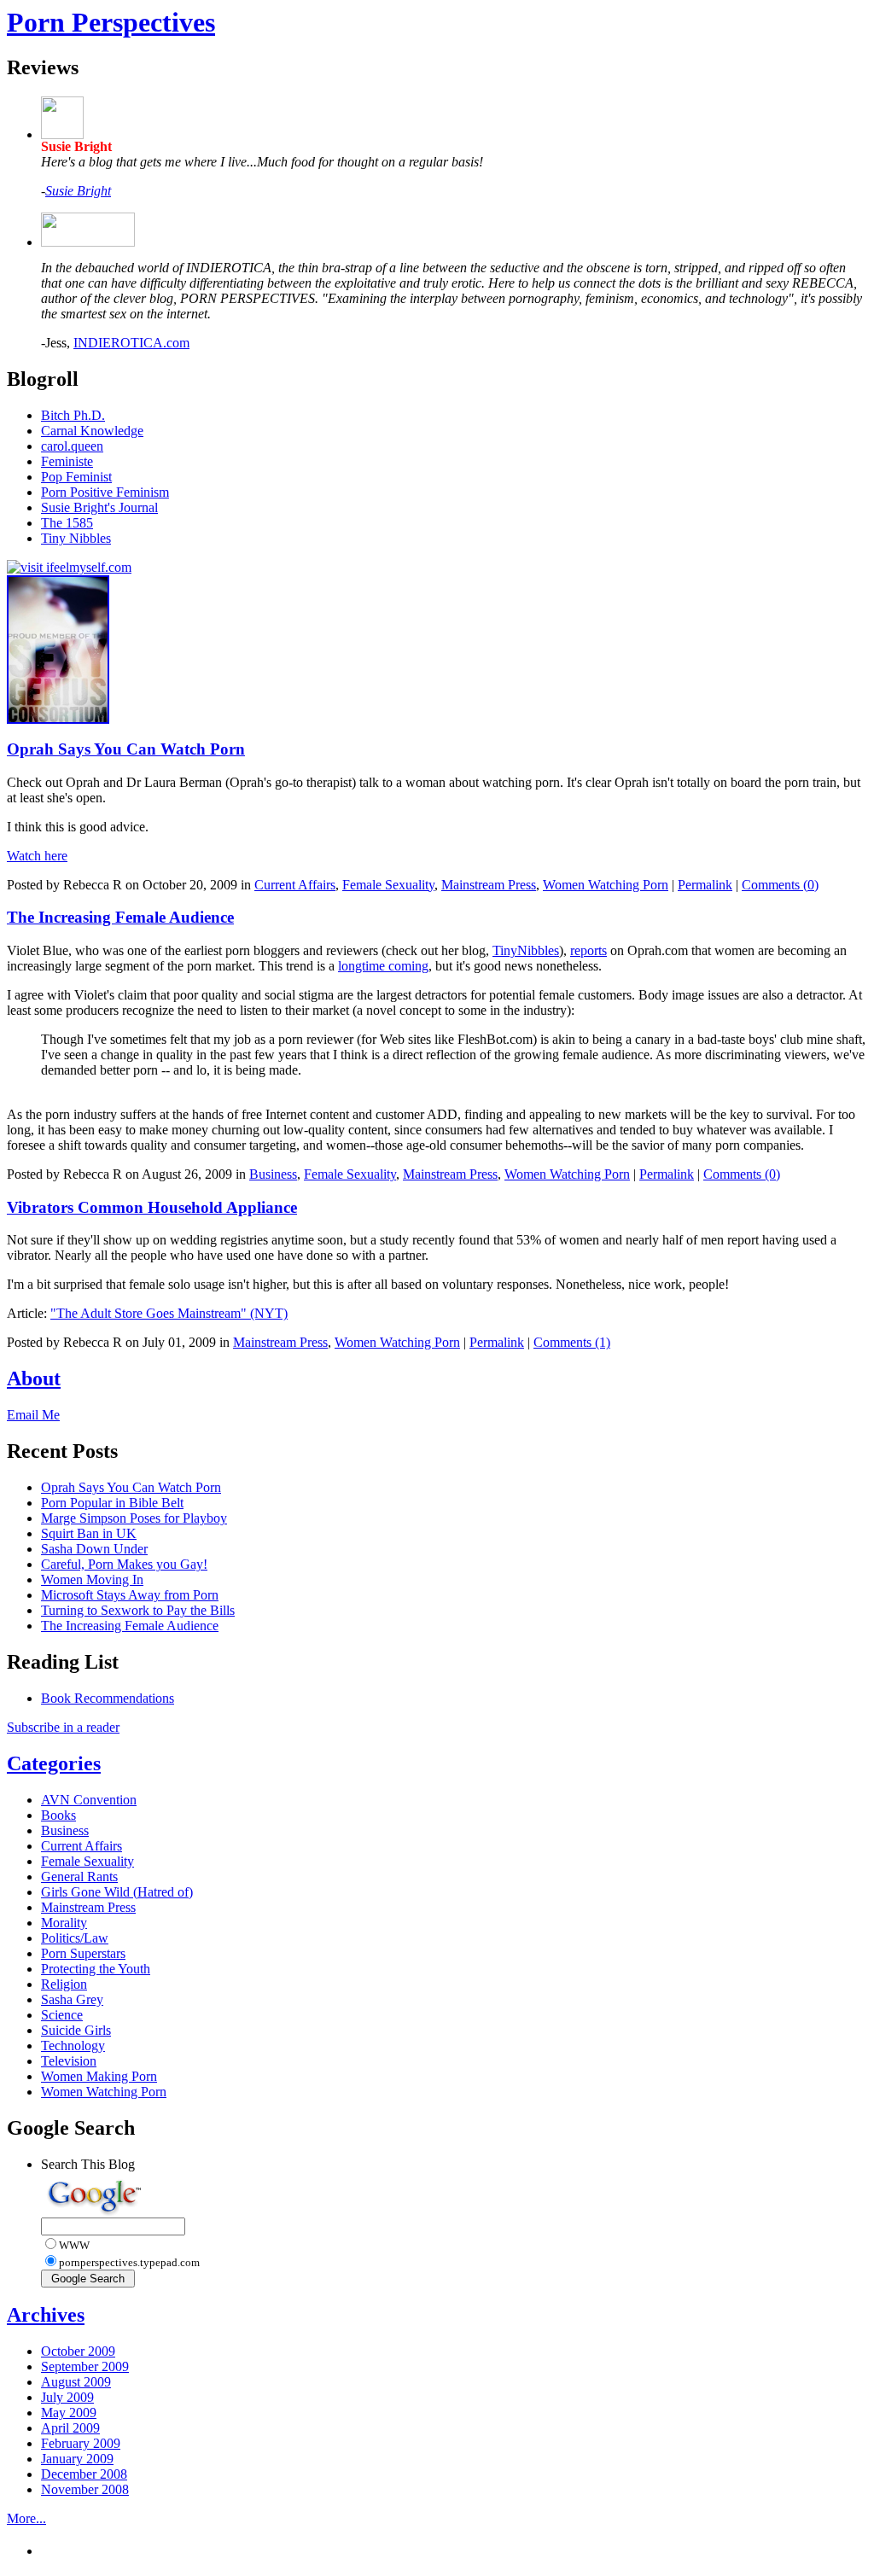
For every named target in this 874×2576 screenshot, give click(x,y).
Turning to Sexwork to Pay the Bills (138, 1610)
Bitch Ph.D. (73, 415)
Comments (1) (572, 1342)
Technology (73, 2046)
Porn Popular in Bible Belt (112, 1503)
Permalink (705, 885)
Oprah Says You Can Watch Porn (126, 749)
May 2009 (69, 2413)
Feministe (67, 461)
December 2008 (84, 2474)
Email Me (33, 1415)
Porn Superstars (83, 1953)
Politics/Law (75, 1938)
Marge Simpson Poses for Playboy (134, 1518)
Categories (54, 1763)
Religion (64, 1984)
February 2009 (81, 2443)
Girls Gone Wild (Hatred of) (117, 1892)
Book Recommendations (108, 1698)
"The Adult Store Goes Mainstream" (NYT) (169, 1313)
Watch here (37, 856)
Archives (46, 2315)
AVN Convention (89, 1800)
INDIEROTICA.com (131, 343)
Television (69, 2061)
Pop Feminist (76, 477)
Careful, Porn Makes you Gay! (124, 1564)
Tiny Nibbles (76, 538)
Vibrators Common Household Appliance (152, 1207)
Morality (64, 1923)
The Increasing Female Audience (120, 917)
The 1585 (67, 523)
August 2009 (76, 2382)
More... (26, 2518)
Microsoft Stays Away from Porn (130, 1595)
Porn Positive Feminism (105, 492)
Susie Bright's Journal (99, 507)
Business (273, 1174)
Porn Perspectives (111, 22)
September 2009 (85, 2366)
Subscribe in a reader (63, 1727)
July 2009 (67, 2397)
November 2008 (85, 2489)
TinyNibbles (526, 950)
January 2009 (77, 2459)
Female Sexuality (388, 885)
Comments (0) (780, 885)
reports (588, 950)
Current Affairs (295, 885)
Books (58, 1815)
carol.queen (72, 446)
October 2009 (78, 2351)
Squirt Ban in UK (89, 1533)
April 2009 (70, 2428)
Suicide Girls (76, 2030)
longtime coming (383, 966)
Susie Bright (78, 191)
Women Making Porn (99, 2076)
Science (62, 2015)
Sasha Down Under (94, 1549)
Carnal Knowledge (92, 431)
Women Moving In (92, 1579)
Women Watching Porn (606, 885)
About (34, 1378)
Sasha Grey (72, 1999)
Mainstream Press (489, 885)
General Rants (79, 1877)
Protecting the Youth (96, 1969)
